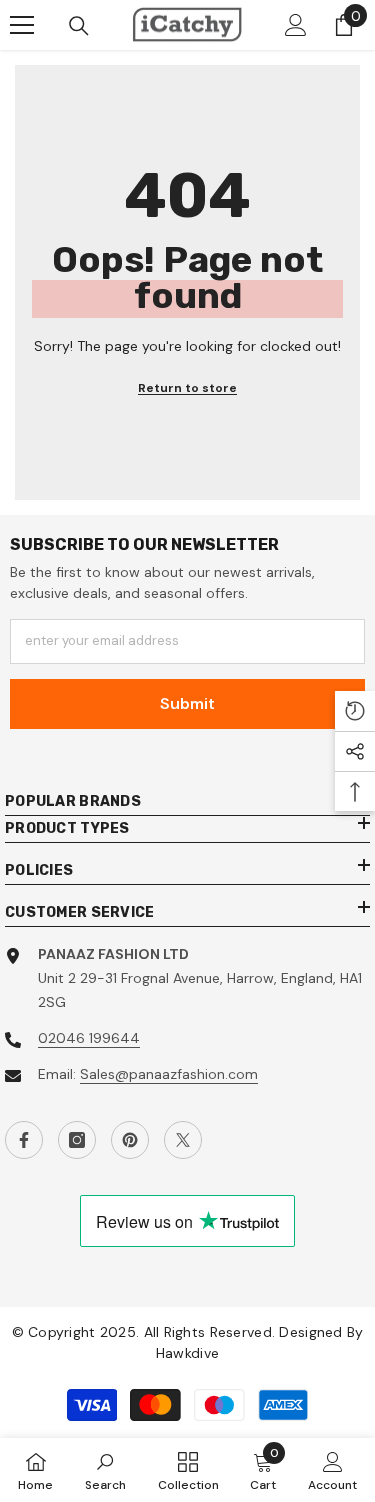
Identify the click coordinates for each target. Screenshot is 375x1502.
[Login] (296, 25)
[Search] (79, 26)
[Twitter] (183, 1140)
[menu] (22, 25)
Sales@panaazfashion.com (169, 1074)
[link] (105, 1470)
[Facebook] (24, 1140)
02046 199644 (89, 1038)
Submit (187, 703)
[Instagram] (77, 1140)
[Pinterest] (130, 1140)
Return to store (187, 388)
